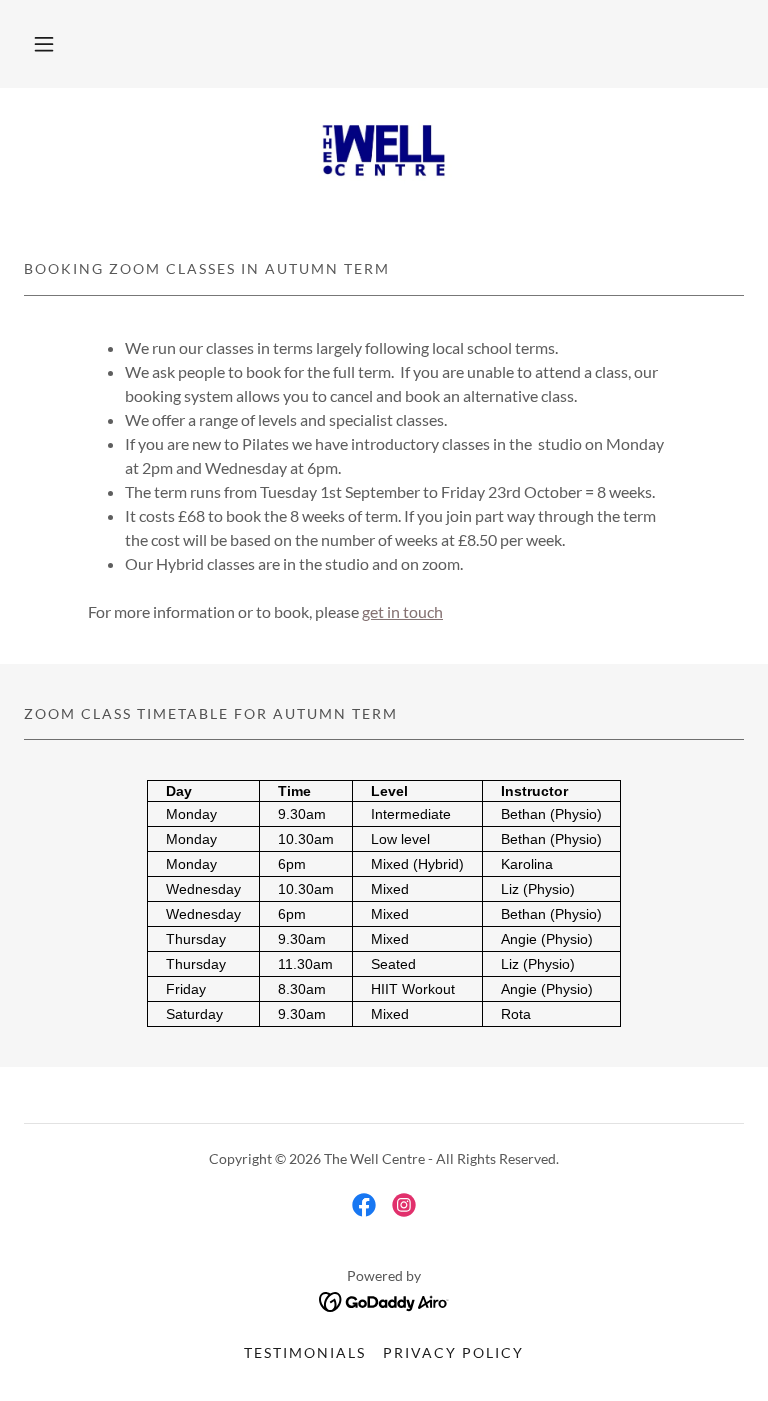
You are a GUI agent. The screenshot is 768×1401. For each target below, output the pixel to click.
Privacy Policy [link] (453, 1352)
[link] (384, 152)
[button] (44, 44)
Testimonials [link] (305, 1352)
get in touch (402, 611)
